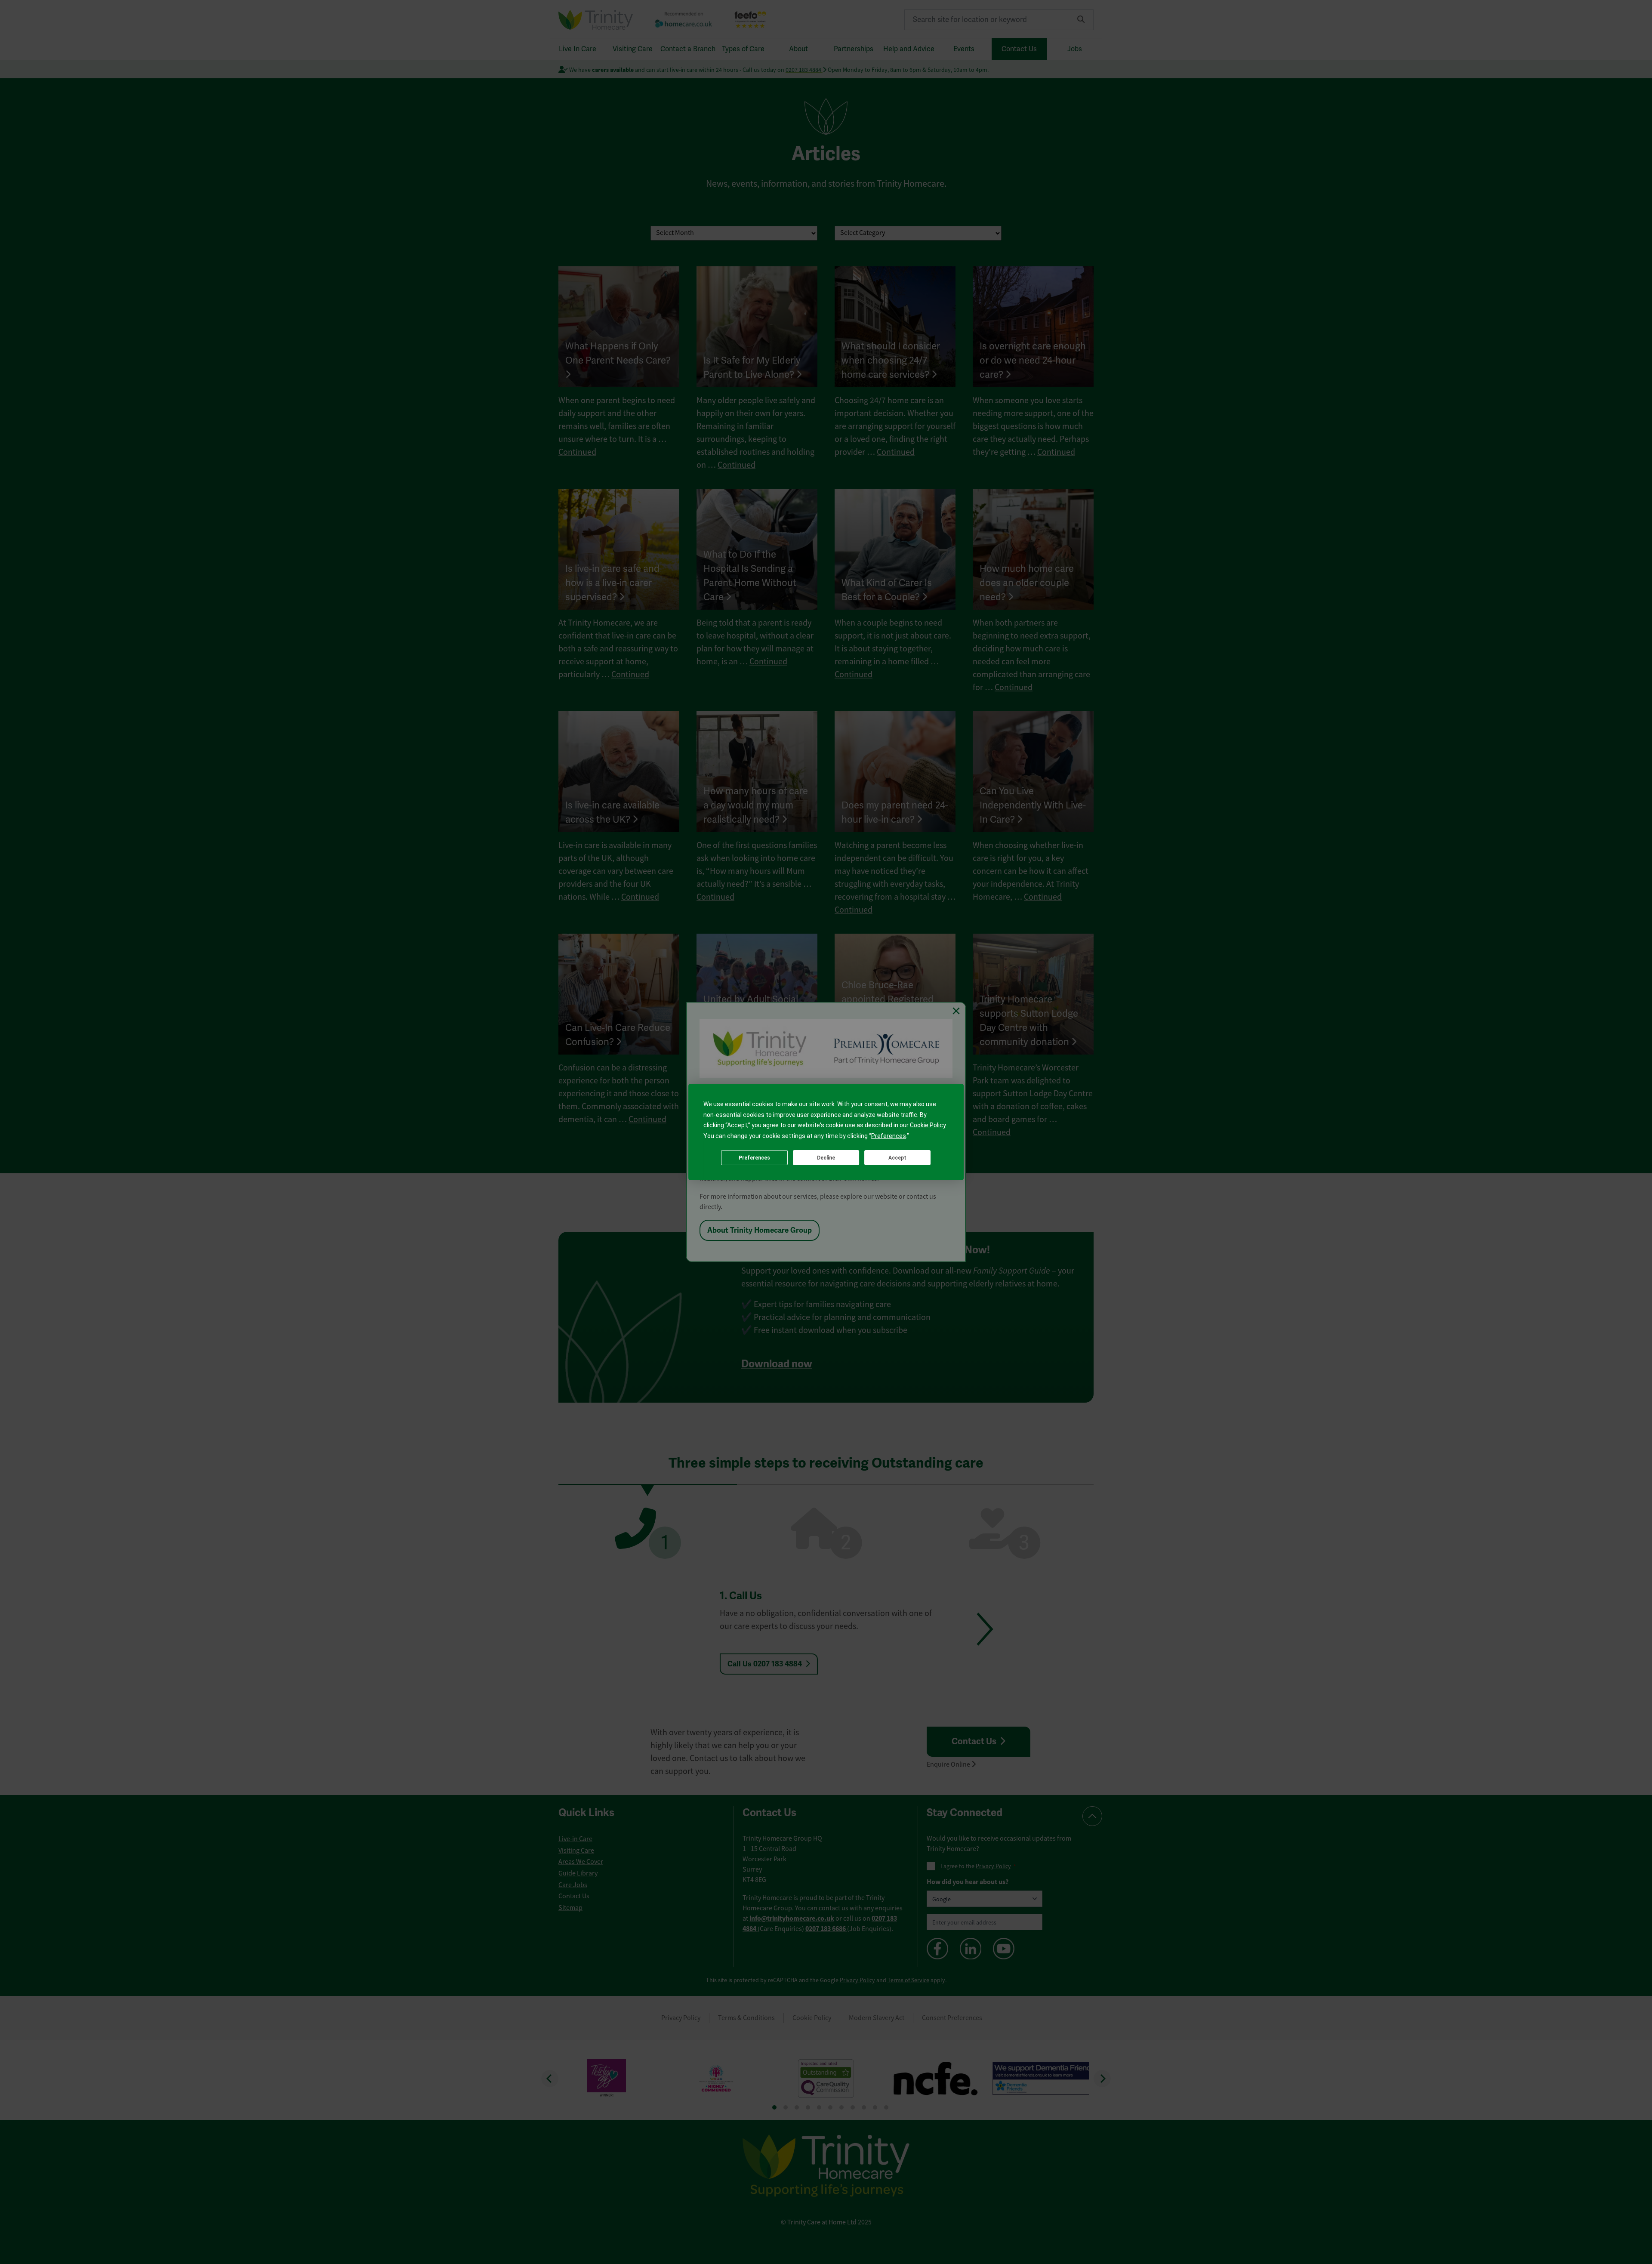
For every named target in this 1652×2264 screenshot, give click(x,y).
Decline (826, 1158)
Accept (897, 1158)
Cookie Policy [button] (928, 1125)
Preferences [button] (889, 1136)
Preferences (754, 1158)
